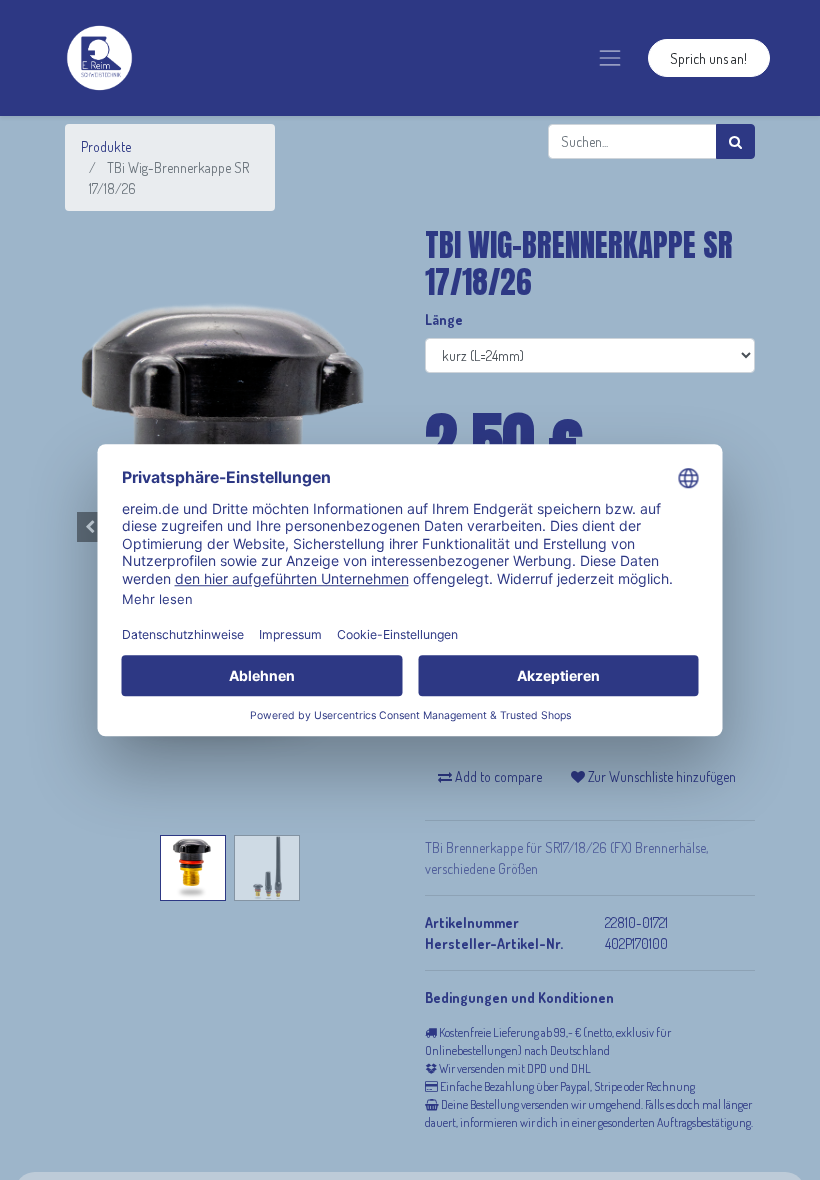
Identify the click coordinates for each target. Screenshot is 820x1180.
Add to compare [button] (497, 776)
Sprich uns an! (708, 58)
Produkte (106, 146)
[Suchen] (735, 141)
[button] (90, 527)
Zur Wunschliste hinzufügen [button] (660, 776)
